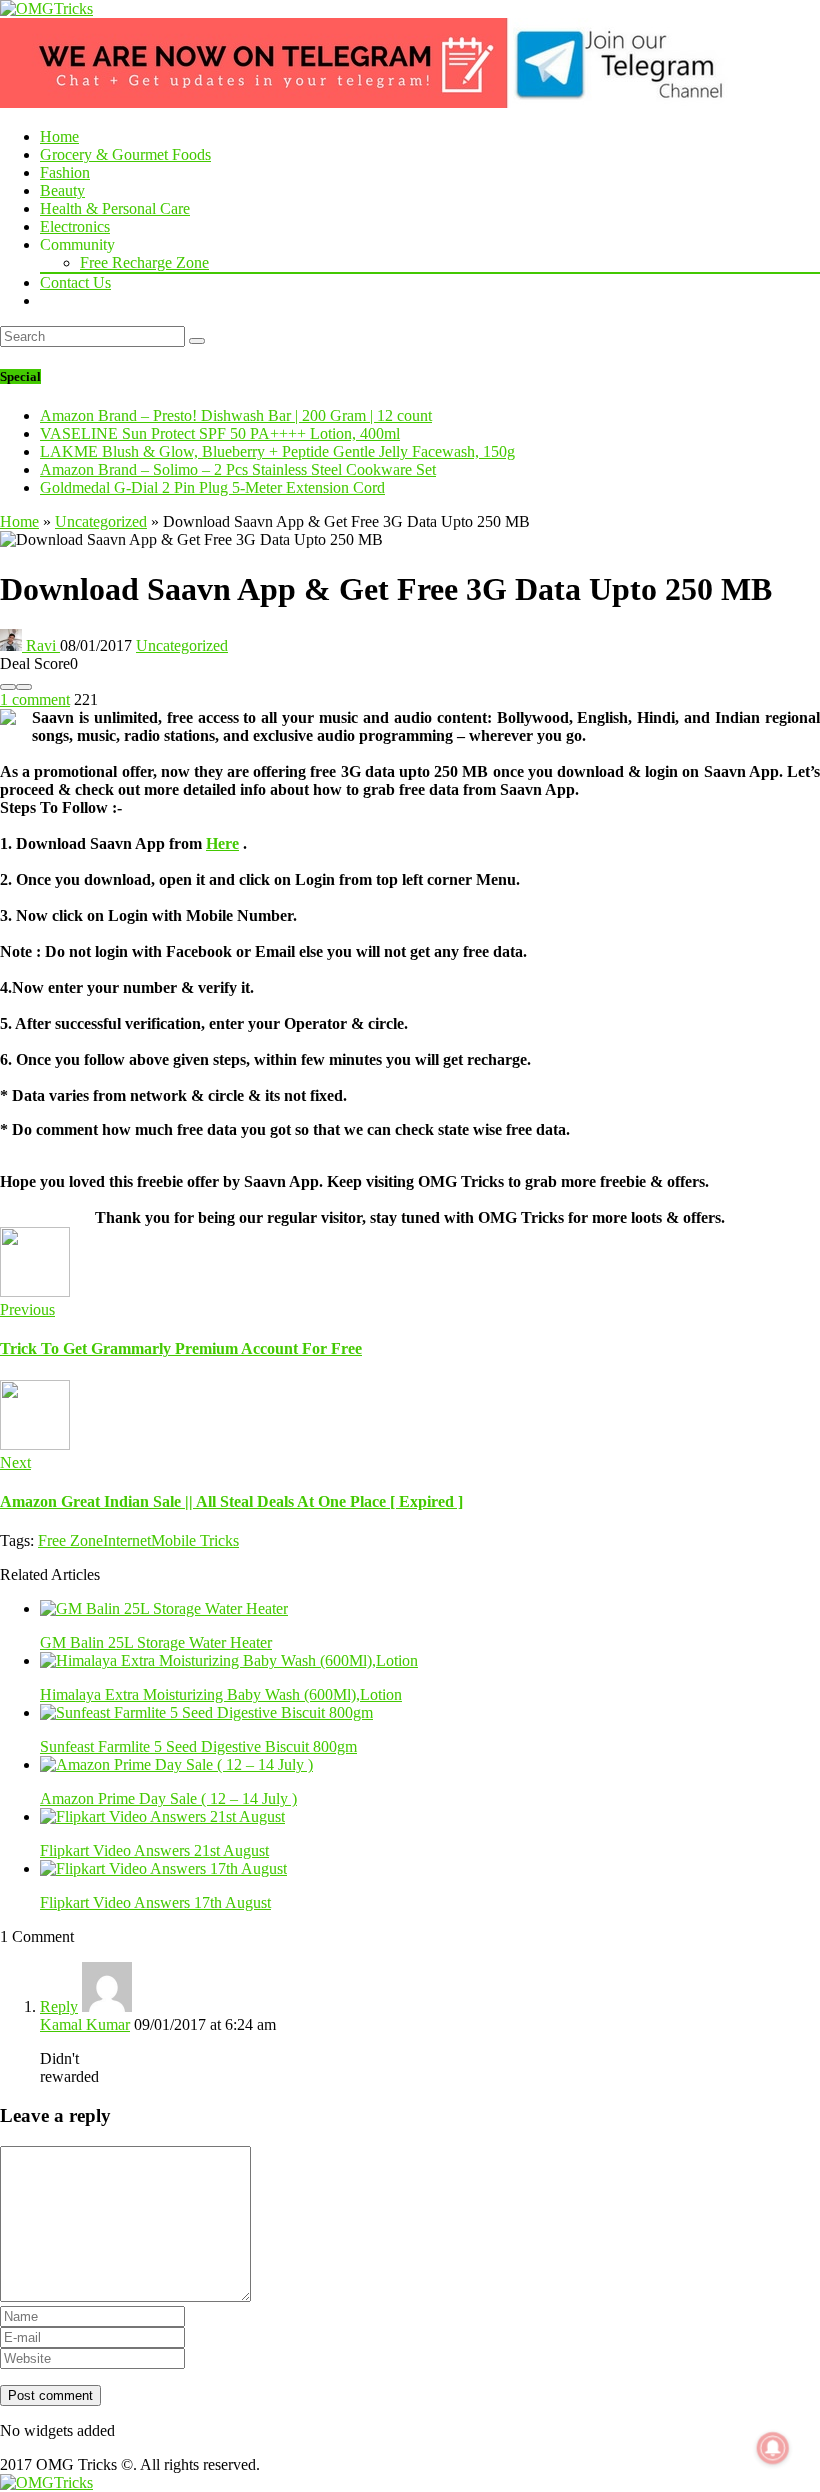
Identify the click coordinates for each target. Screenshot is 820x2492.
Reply (59, 2006)
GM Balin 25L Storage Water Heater (156, 1642)
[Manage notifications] (773, 2448)
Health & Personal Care (115, 208)
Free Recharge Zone (144, 262)
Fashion (65, 172)
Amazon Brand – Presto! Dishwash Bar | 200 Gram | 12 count (236, 415)
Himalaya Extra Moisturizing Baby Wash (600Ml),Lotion (221, 1694)
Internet (127, 1540)
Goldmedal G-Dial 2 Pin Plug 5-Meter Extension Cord (212, 487)
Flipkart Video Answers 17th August (155, 1902)
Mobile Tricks (195, 1540)
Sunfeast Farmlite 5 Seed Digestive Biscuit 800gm (198, 1746)
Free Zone (70, 1540)
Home (59, 136)
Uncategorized (101, 521)
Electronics (75, 226)
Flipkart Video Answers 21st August (154, 1850)
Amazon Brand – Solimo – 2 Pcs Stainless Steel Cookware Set (238, 469)
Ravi (41, 645)
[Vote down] (8, 687)
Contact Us (75, 282)
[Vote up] (24, 687)
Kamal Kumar (85, 2024)
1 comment (35, 699)
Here (222, 843)
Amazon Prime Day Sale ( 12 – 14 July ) (168, 1798)
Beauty (62, 190)
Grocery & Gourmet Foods (125, 154)
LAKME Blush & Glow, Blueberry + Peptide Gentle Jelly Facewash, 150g (277, 451)
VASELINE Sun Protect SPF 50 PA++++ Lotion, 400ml (220, 433)
